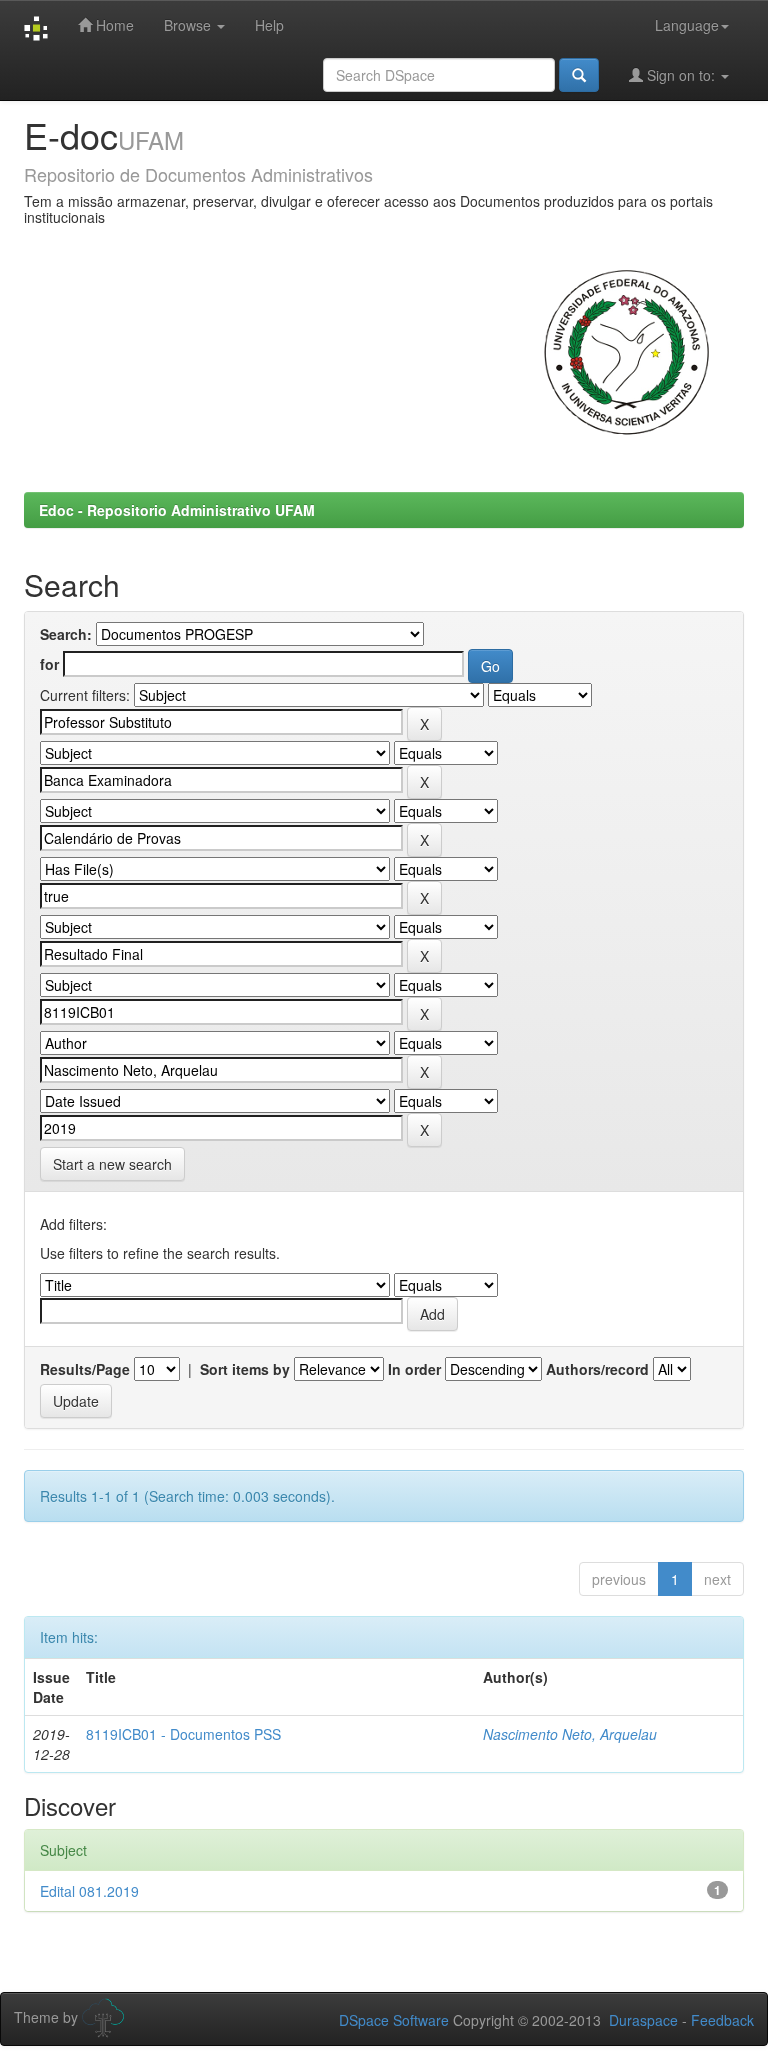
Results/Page (85, 1369)
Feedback (722, 2020)
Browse (189, 25)
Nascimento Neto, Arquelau (570, 1734)
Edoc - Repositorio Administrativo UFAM (177, 510)
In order (414, 1369)
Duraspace (643, 2020)
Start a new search (112, 1164)
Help (269, 25)
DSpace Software (394, 2020)
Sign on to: (681, 75)
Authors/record (597, 1369)
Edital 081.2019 (89, 1891)
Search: (66, 634)
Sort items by (245, 1369)
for (49, 664)
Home (113, 25)
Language (687, 25)
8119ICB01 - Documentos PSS (183, 1734)
